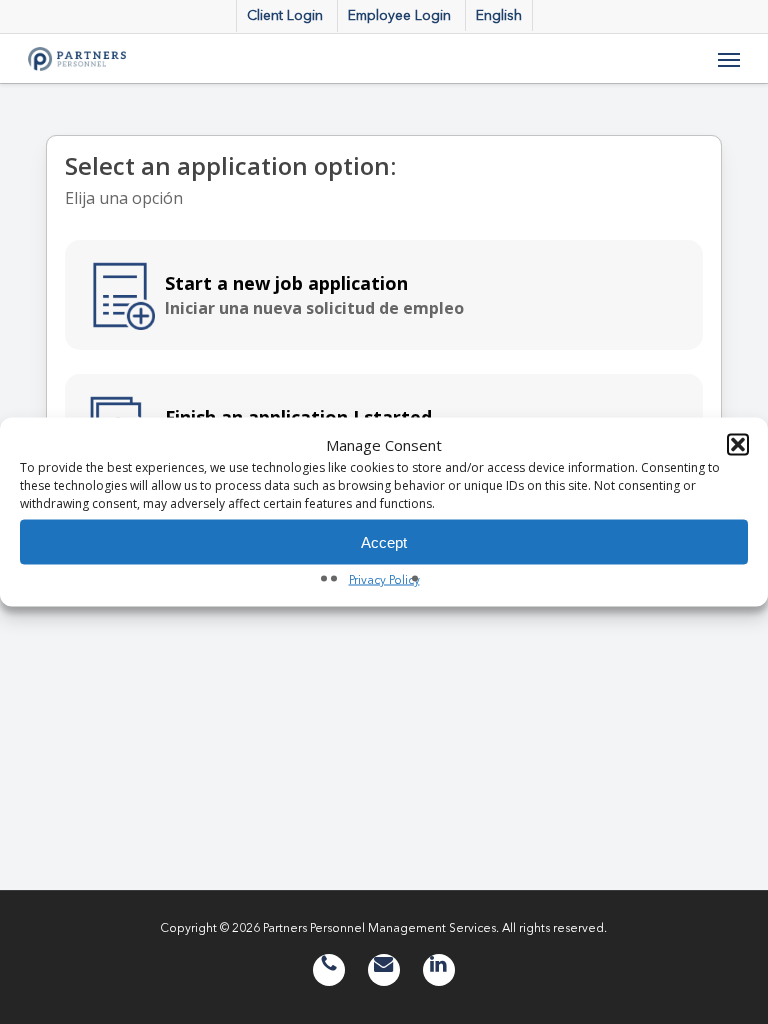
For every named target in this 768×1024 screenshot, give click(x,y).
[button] (738, 445)
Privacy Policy (384, 579)
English (499, 15)
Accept (384, 541)
